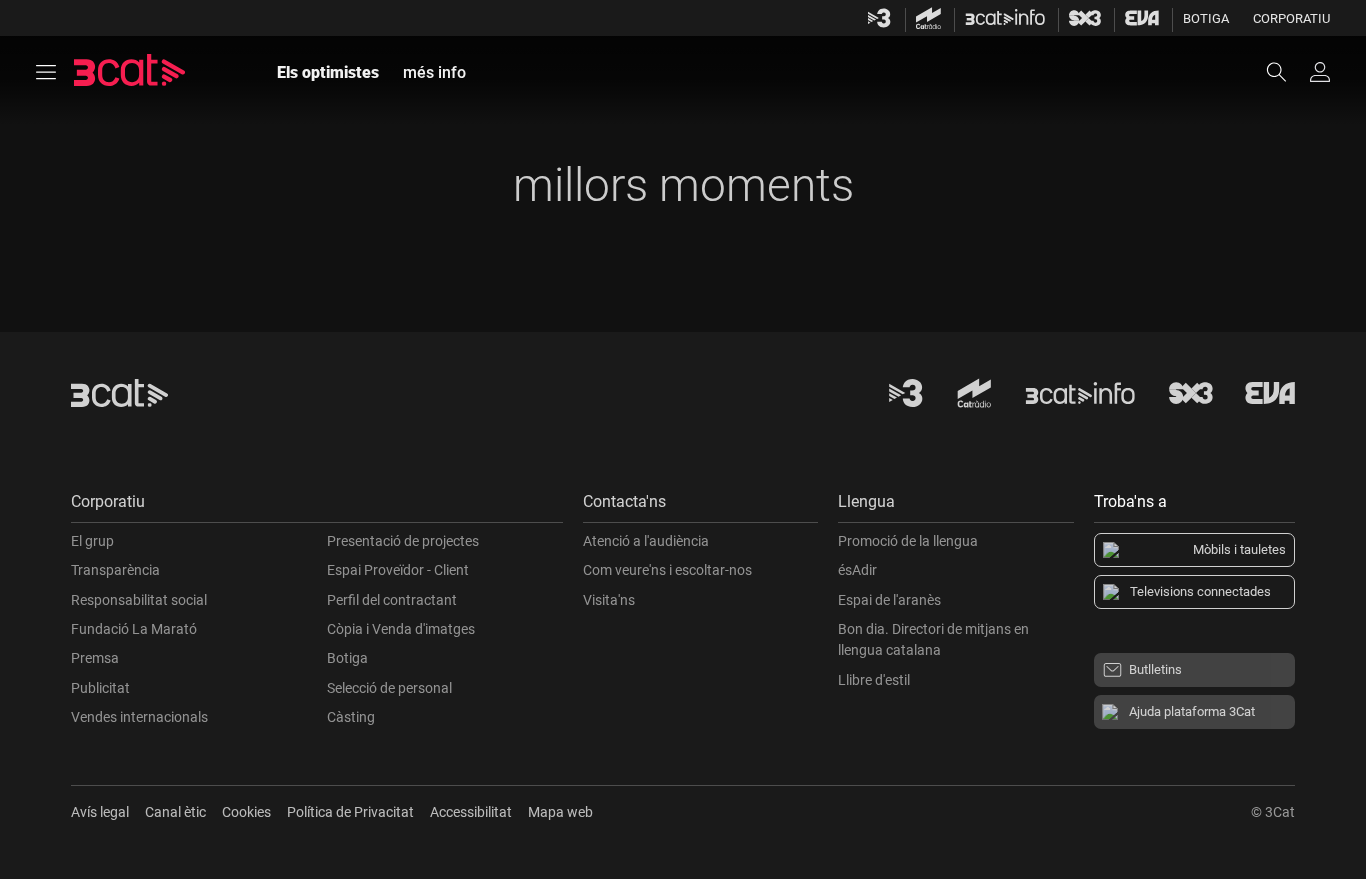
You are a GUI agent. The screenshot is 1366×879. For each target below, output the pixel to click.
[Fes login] (1320, 72)
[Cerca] (1286, 72)
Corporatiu (1291, 18)
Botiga (1206, 18)
